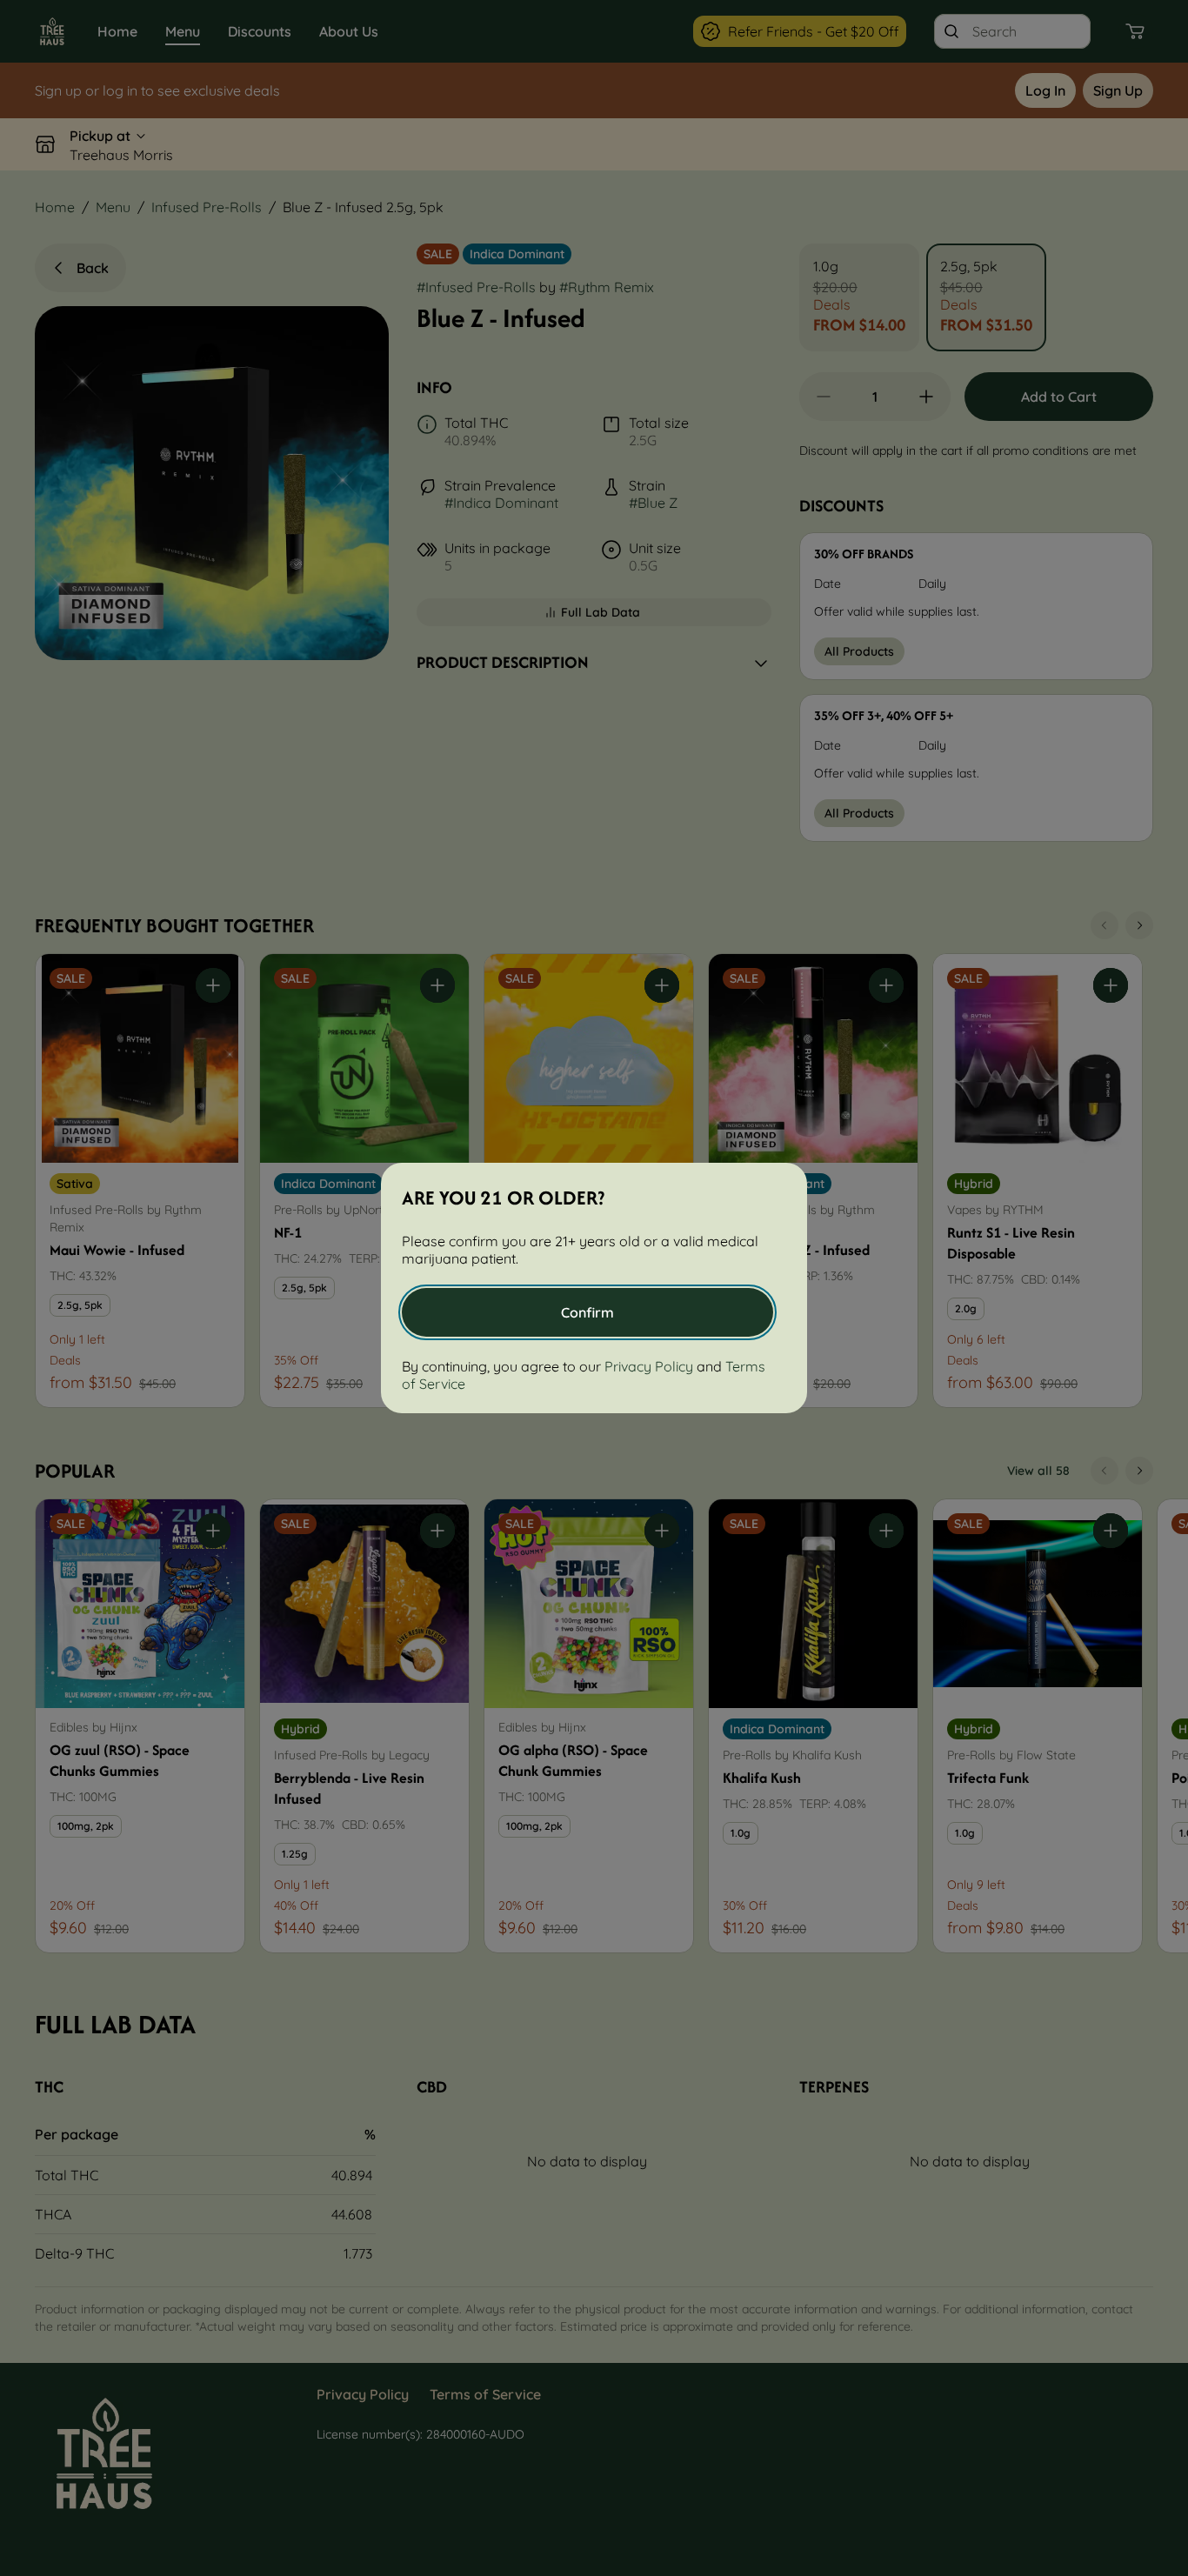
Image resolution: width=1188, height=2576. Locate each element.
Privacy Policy (649, 1366)
